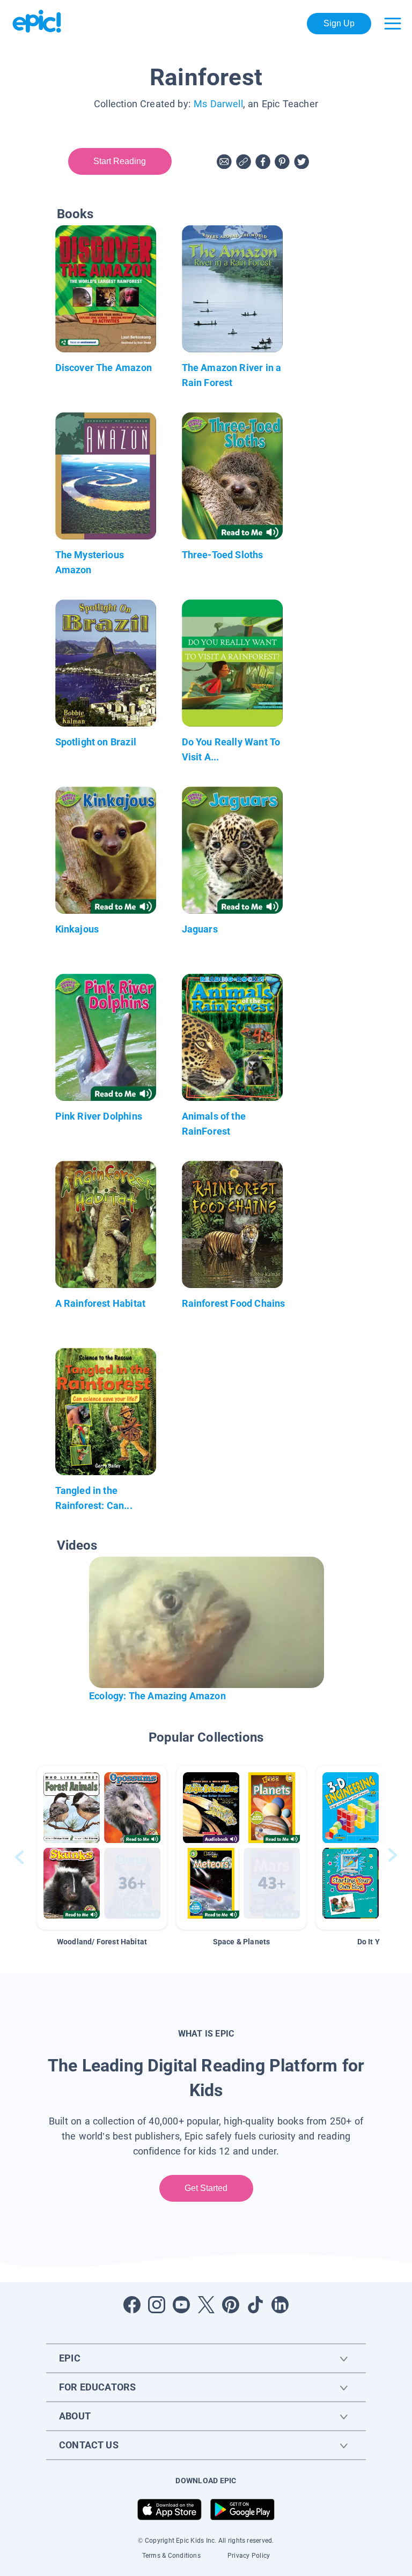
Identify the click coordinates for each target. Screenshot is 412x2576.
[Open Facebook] (132, 2305)
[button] (102, 1848)
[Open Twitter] (206, 2305)
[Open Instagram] (157, 2305)
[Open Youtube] (181, 2305)
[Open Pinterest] (231, 2305)
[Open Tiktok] (255, 2305)
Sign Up (339, 23)
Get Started (206, 2188)
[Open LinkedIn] (280, 2305)
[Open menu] (393, 24)
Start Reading (120, 161)
